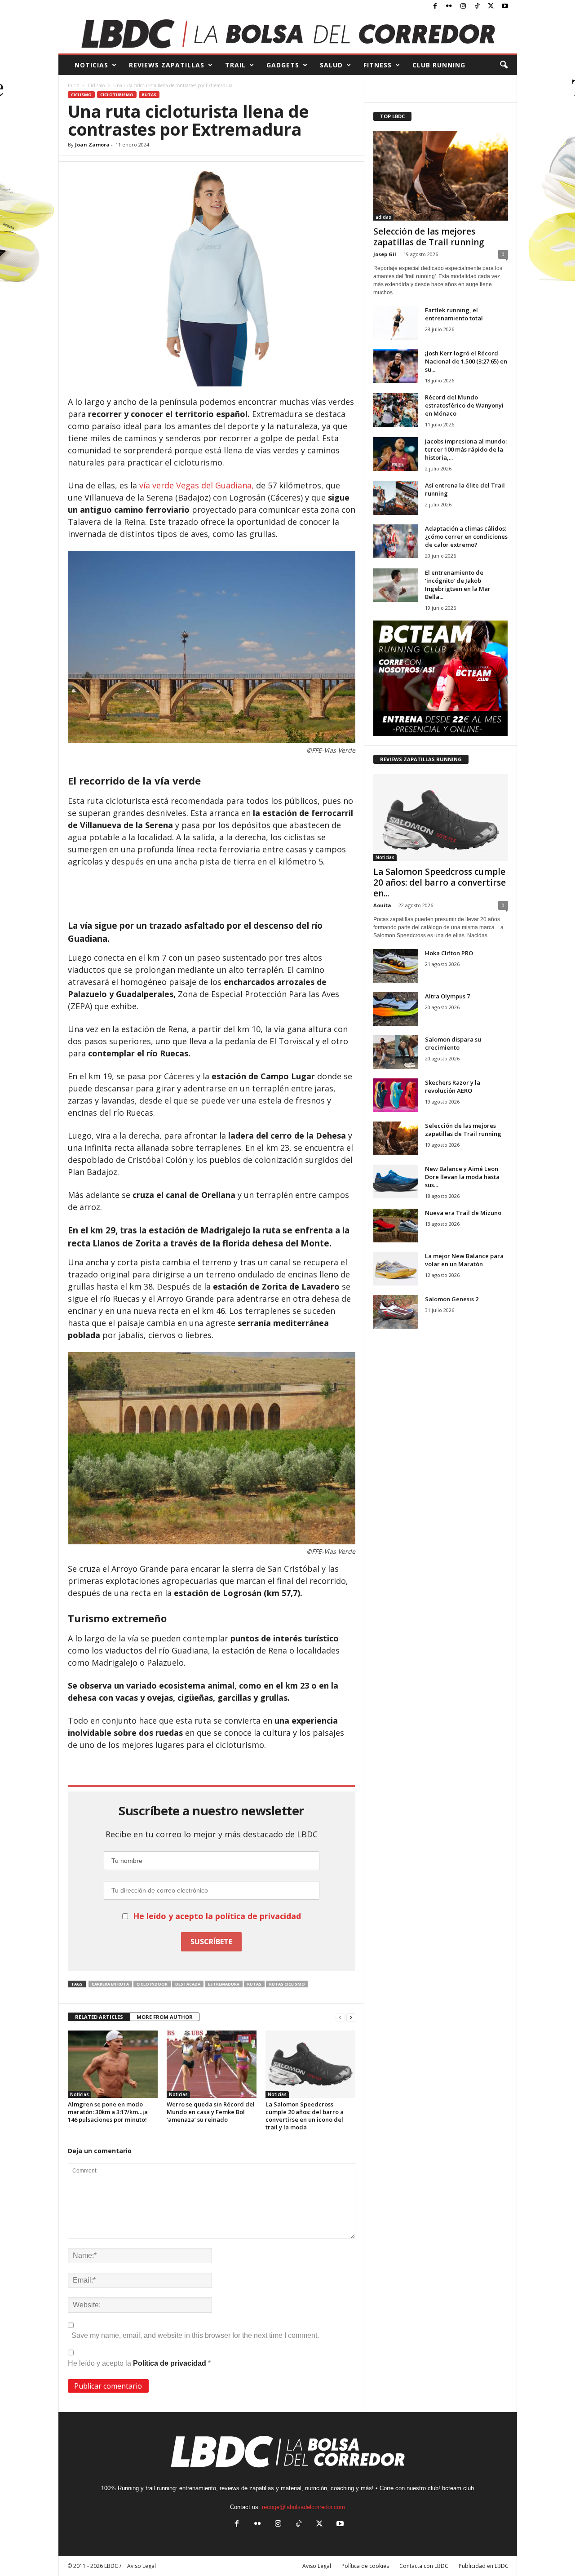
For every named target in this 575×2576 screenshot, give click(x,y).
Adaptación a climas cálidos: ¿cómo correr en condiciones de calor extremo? (466, 536)
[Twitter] (491, 7)
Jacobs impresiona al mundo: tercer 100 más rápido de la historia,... (466, 449)
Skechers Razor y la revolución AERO (453, 1086)
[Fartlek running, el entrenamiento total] (396, 323)
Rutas (149, 95)
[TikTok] (477, 7)
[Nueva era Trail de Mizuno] (396, 1226)
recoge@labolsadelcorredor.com (303, 2507)
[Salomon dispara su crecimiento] (396, 1052)
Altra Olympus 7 (447, 996)
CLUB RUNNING (439, 65)
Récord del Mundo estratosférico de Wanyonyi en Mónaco (464, 405)
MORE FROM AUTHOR (165, 2017)
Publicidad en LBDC (484, 2566)
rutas (254, 1984)
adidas (383, 217)
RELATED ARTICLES (99, 2017)
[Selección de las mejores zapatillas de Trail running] (441, 176)
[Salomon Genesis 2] (396, 1312)
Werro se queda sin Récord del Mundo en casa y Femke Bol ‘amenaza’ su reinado (211, 2112)
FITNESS (378, 65)
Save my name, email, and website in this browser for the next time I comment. (195, 2335)
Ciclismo (96, 85)
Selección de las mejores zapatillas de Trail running (429, 237)
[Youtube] (505, 7)
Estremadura (224, 1984)
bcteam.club (458, 2488)
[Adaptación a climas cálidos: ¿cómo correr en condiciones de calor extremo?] (396, 541)
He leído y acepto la (139, 2363)
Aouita (382, 905)
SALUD (331, 65)
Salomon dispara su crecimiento (453, 1043)
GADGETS (283, 65)
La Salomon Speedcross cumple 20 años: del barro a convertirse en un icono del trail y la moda (305, 2116)
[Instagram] (463, 7)
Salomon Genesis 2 (452, 1299)
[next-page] (351, 2017)
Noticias (80, 2094)
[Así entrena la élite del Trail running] (396, 498)
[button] (504, 65)
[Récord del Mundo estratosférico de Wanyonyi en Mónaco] (396, 410)
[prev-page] (340, 2017)
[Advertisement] (212, 892)
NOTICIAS (91, 65)
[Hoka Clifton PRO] (396, 966)
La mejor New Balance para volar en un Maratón (464, 1260)
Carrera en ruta (110, 1984)
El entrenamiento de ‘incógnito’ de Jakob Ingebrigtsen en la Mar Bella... (458, 585)
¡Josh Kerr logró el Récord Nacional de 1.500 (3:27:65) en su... (466, 361)
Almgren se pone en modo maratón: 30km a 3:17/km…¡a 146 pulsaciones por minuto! (108, 2112)
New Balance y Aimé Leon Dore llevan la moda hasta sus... (462, 1177)
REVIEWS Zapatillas (167, 65)
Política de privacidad (170, 2363)
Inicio (73, 85)
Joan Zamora (92, 144)
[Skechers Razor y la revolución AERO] (396, 1095)
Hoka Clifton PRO (449, 953)
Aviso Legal (317, 2566)
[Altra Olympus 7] (396, 1009)
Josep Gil (385, 254)
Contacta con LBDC (424, 2566)
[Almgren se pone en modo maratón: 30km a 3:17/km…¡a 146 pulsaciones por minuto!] (113, 2064)
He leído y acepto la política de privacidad (217, 1916)
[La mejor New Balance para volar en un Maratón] (396, 1269)
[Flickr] (449, 7)
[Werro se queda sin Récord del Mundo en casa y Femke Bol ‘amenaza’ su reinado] (212, 2064)
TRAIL (235, 65)
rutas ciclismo (287, 1984)
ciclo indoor (152, 1984)
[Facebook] (435, 7)
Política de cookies (365, 2566)
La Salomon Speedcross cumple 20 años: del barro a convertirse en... (440, 882)
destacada (188, 1984)
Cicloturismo (117, 95)
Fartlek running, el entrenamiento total (454, 314)
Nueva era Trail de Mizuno (463, 1213)
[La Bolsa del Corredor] (288, 33)
